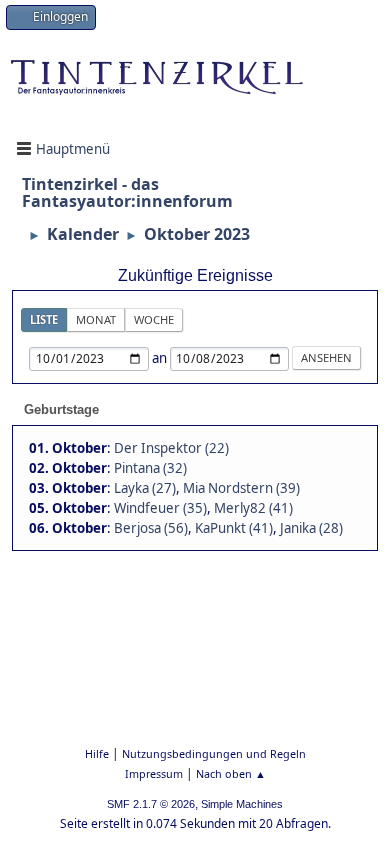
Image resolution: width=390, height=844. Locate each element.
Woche (154, 319)
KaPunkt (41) (234, 528)
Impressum (154, 773)
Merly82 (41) (253, 508)
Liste (44, 319)
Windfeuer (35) (160, 508)
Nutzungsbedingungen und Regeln (214, 753)
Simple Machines (242, 804)
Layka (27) (145, 488)
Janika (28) (311, 528)
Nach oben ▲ (231, 773)
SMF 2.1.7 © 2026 (151, 804)
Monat (96, 319)
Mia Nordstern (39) (241, 488)
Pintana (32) (150, 468)
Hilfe (97, 753)
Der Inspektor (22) (171, 448)
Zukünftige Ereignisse (195, 275)
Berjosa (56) (151, 528)
